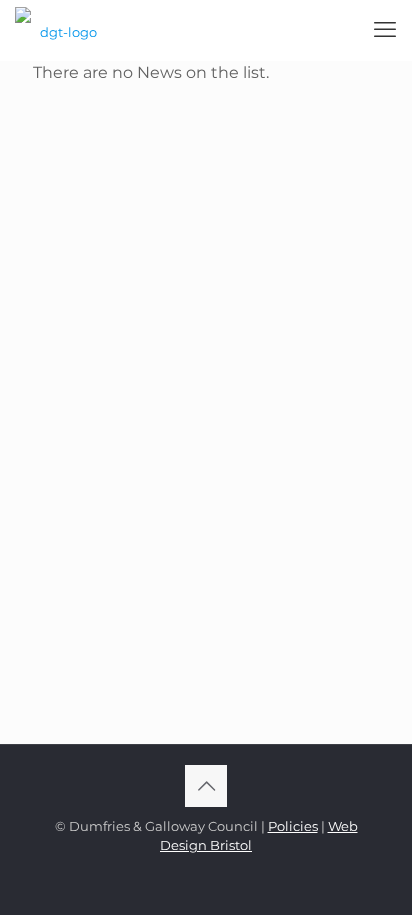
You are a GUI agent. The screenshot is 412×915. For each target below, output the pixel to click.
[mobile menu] (385, 30)
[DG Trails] (60, 30)
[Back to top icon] (206, 786)
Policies (293, 826)
